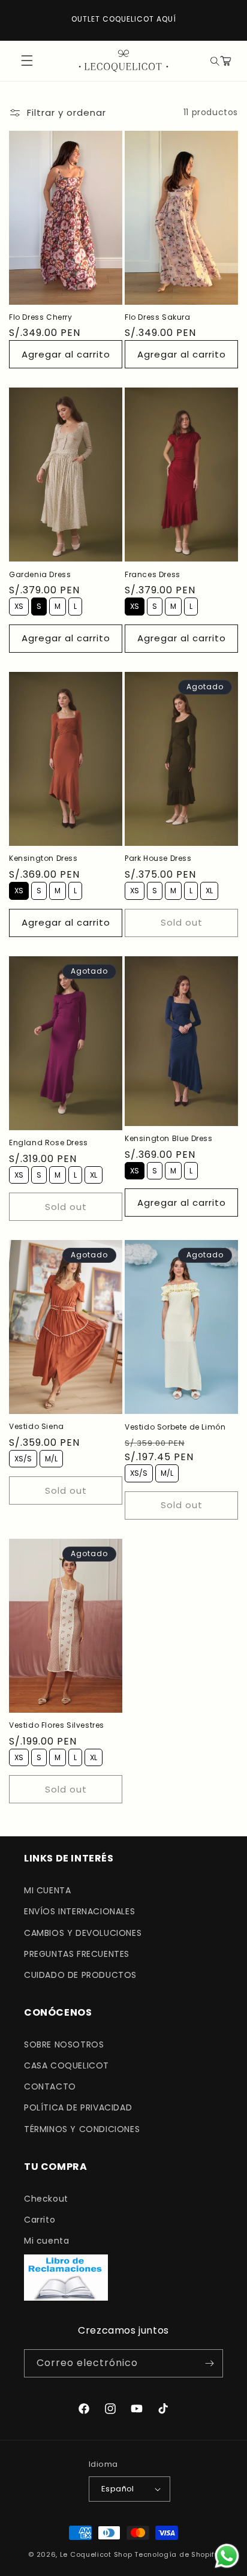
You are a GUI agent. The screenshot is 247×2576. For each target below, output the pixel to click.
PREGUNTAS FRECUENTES (77, 1954)
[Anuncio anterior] (22, 20)
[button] (213, 61)
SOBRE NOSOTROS (64, 2044)
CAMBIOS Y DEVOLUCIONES (83, 1933)
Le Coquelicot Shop (96, 2554)
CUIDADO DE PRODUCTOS (80, 1975)
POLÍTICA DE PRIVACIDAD (78, 2107)
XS (19, 604)
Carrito (40, 2220)
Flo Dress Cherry (41, 317)
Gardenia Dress (40, 575)
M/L (51, 1457)
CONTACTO (50, 2086)
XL (210, 889)
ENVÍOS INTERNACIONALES (79, 1911)
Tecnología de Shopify (177, 2554)
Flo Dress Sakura (158, 317)
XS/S (23, 1457)
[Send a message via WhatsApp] (227, 2556)
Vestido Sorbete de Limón (175, 1427)
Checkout (46, 2199)
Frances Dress (153, 575)
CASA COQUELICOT (67, 2065)
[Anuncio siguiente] (225, 20)
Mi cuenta (46, 2241)
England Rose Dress (49, 1143)
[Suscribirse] (209, 2363)
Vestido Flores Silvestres (57, 1725)
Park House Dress (158, 858)
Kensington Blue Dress (169, 1139)
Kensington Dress (43, 858)
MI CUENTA (47, 1890)
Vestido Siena (37, 1427)
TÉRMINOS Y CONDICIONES (82, 2129)
